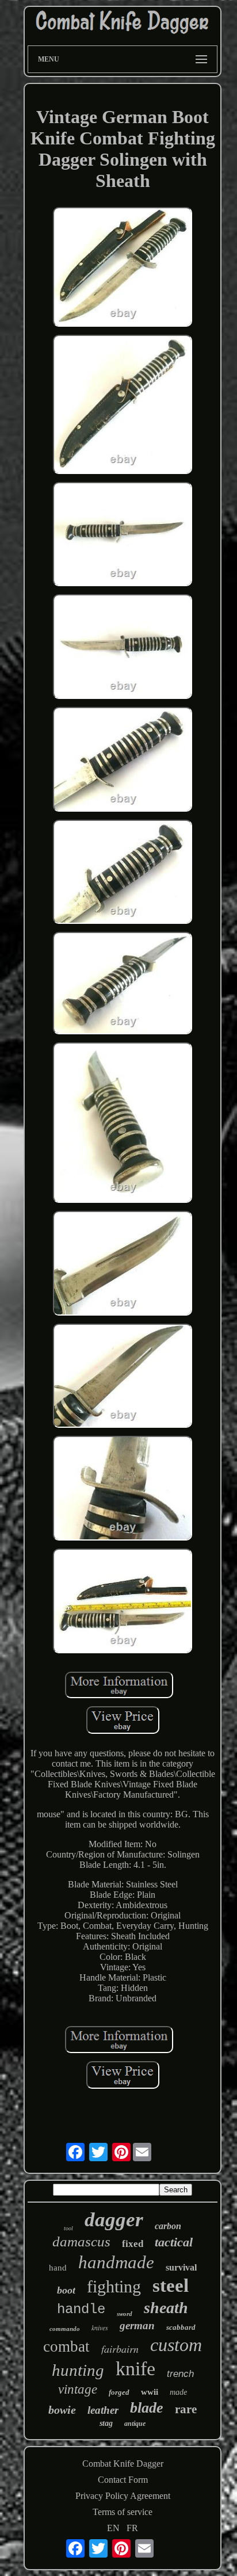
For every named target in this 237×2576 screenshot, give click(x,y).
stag (106, 2423)
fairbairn (120, 2349)
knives (100, 2327)
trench (180, 2374)
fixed (133, 2244)
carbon (168, 2226)
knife (135, 2369)
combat (66, 2346)
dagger (114, 2220)
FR (132, 2528)
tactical (174, 2242)
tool (68, 2228)
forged (119, 2392)
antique (135, 2424)
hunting (78, 2370)
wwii (150, 2392)
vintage (78, 2389)
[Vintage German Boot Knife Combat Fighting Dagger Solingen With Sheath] (123, 268)
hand (58, 2268)
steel (171, 2285)
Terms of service (123, 2512)
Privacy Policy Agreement (123, 2496)
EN (113, 2528)
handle (81, 2309)
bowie (62, 2410)
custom (176, 2345)
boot (66, 2290)
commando (65, 2329)
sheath (166, 2308)
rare (186, 2409)
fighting (114, 2286)
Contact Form (123, 2480)
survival (181, 2267)
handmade (116, 2262)
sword (125, 2314)
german (137, 2325)
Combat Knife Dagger (123, 2464)
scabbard (181, 2327)
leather (103, 2410)
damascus (81, 2241)
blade (147, 2408)
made (178, 2392)
